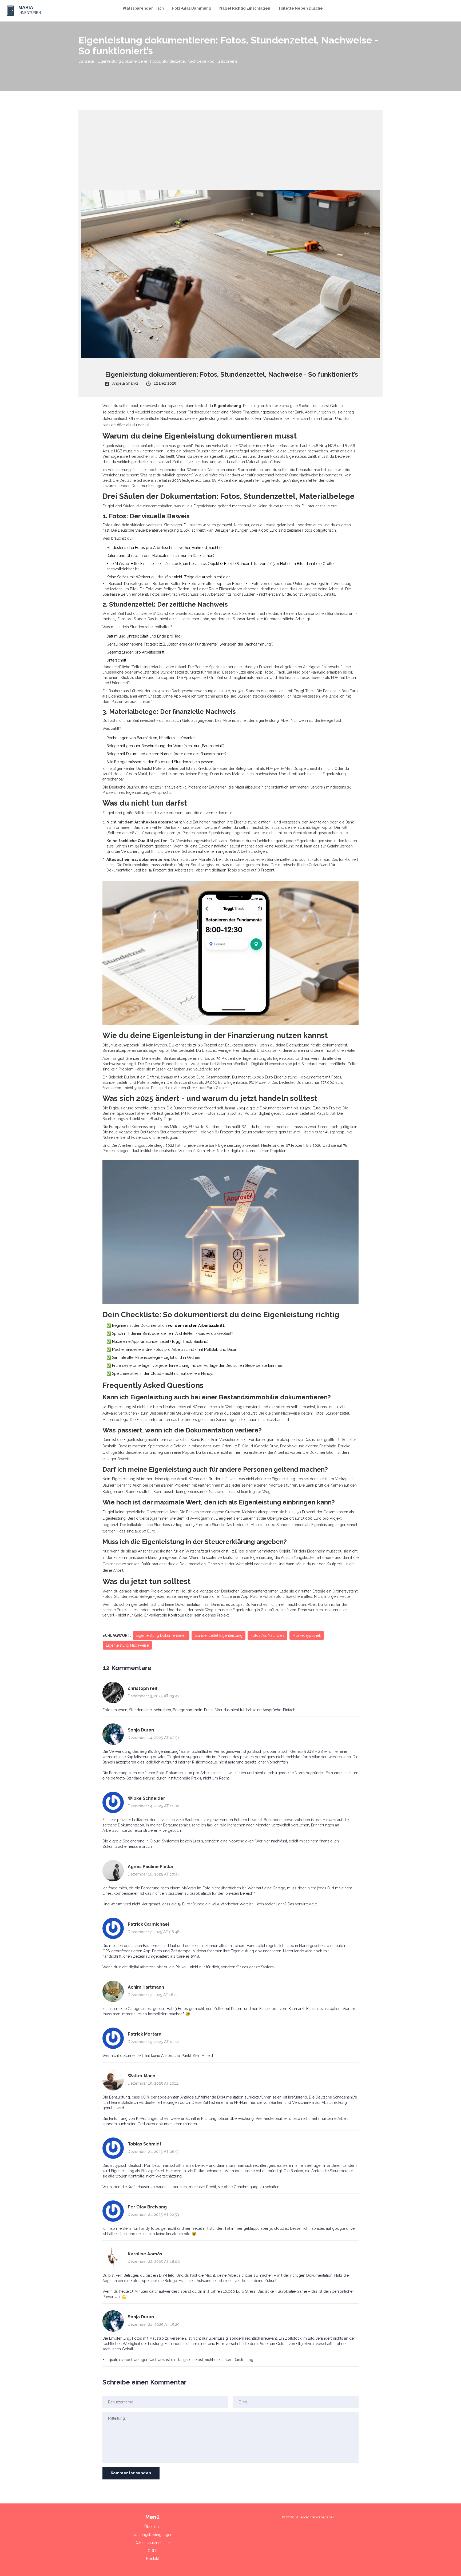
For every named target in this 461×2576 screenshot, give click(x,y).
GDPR (153, 2551)
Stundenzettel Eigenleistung (218, 1635)
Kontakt (153, 2559)
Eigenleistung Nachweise (127, 1645)
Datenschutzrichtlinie (153, 2543)
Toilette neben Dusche (301, 8)
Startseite (86, 61)
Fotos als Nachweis (267, 1635)
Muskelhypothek (307, 1635)
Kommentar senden (131, 2473)
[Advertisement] (230, 147)
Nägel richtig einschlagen (245, 8)
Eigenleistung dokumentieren (161, 1635)
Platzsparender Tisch (143, 8)
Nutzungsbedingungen (152, 2535)
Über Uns (152, 2527)
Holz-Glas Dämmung (192, 8)
